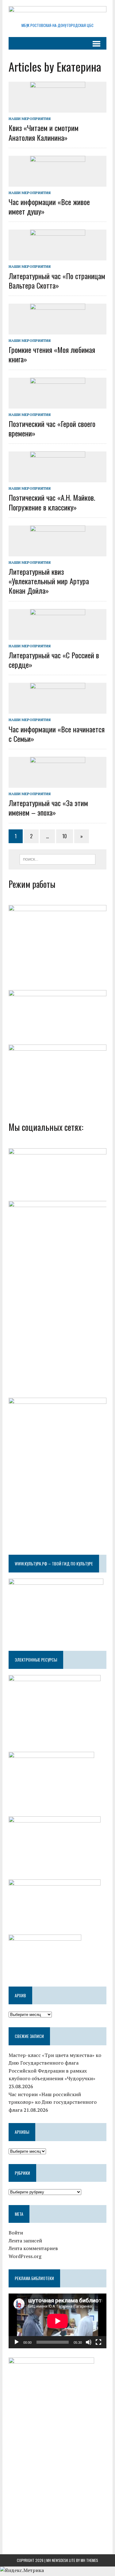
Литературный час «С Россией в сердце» (54, 660)
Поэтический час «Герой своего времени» (52, 428)
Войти (16, 2233)
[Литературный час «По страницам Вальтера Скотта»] (58, 256)
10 (65, 836)
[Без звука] (89, 2342)
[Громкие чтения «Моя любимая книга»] (58, 330)
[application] (57, 2321)
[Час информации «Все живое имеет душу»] (58, 182)
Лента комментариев (33, 2248)
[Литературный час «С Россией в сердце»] (58, 636)
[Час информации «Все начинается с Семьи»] (58, 710)
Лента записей (25, 2241)
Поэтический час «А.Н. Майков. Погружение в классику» (52, 502)
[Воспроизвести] (17, 2342)
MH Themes (89, 2560)
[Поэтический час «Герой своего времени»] (58, 404)
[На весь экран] (98, 2342)
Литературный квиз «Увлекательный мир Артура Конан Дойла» (49, 581)
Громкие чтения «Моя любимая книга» (52, 354)
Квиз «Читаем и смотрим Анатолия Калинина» (44, 132)
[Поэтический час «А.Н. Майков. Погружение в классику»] (58, 478)
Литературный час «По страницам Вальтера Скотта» (57, 280)
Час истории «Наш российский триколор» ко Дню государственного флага (53, 2102)
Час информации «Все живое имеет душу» (49, 206)
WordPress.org (25, 2256)
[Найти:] (57, 859)
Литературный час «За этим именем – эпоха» (48, 808)
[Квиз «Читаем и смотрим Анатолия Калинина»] (58, 109)
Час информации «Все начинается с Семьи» (57, 734)
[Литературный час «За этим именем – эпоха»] (58, 783)
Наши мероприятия (30, 119)
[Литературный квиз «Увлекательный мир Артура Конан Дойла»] (58, 552)
